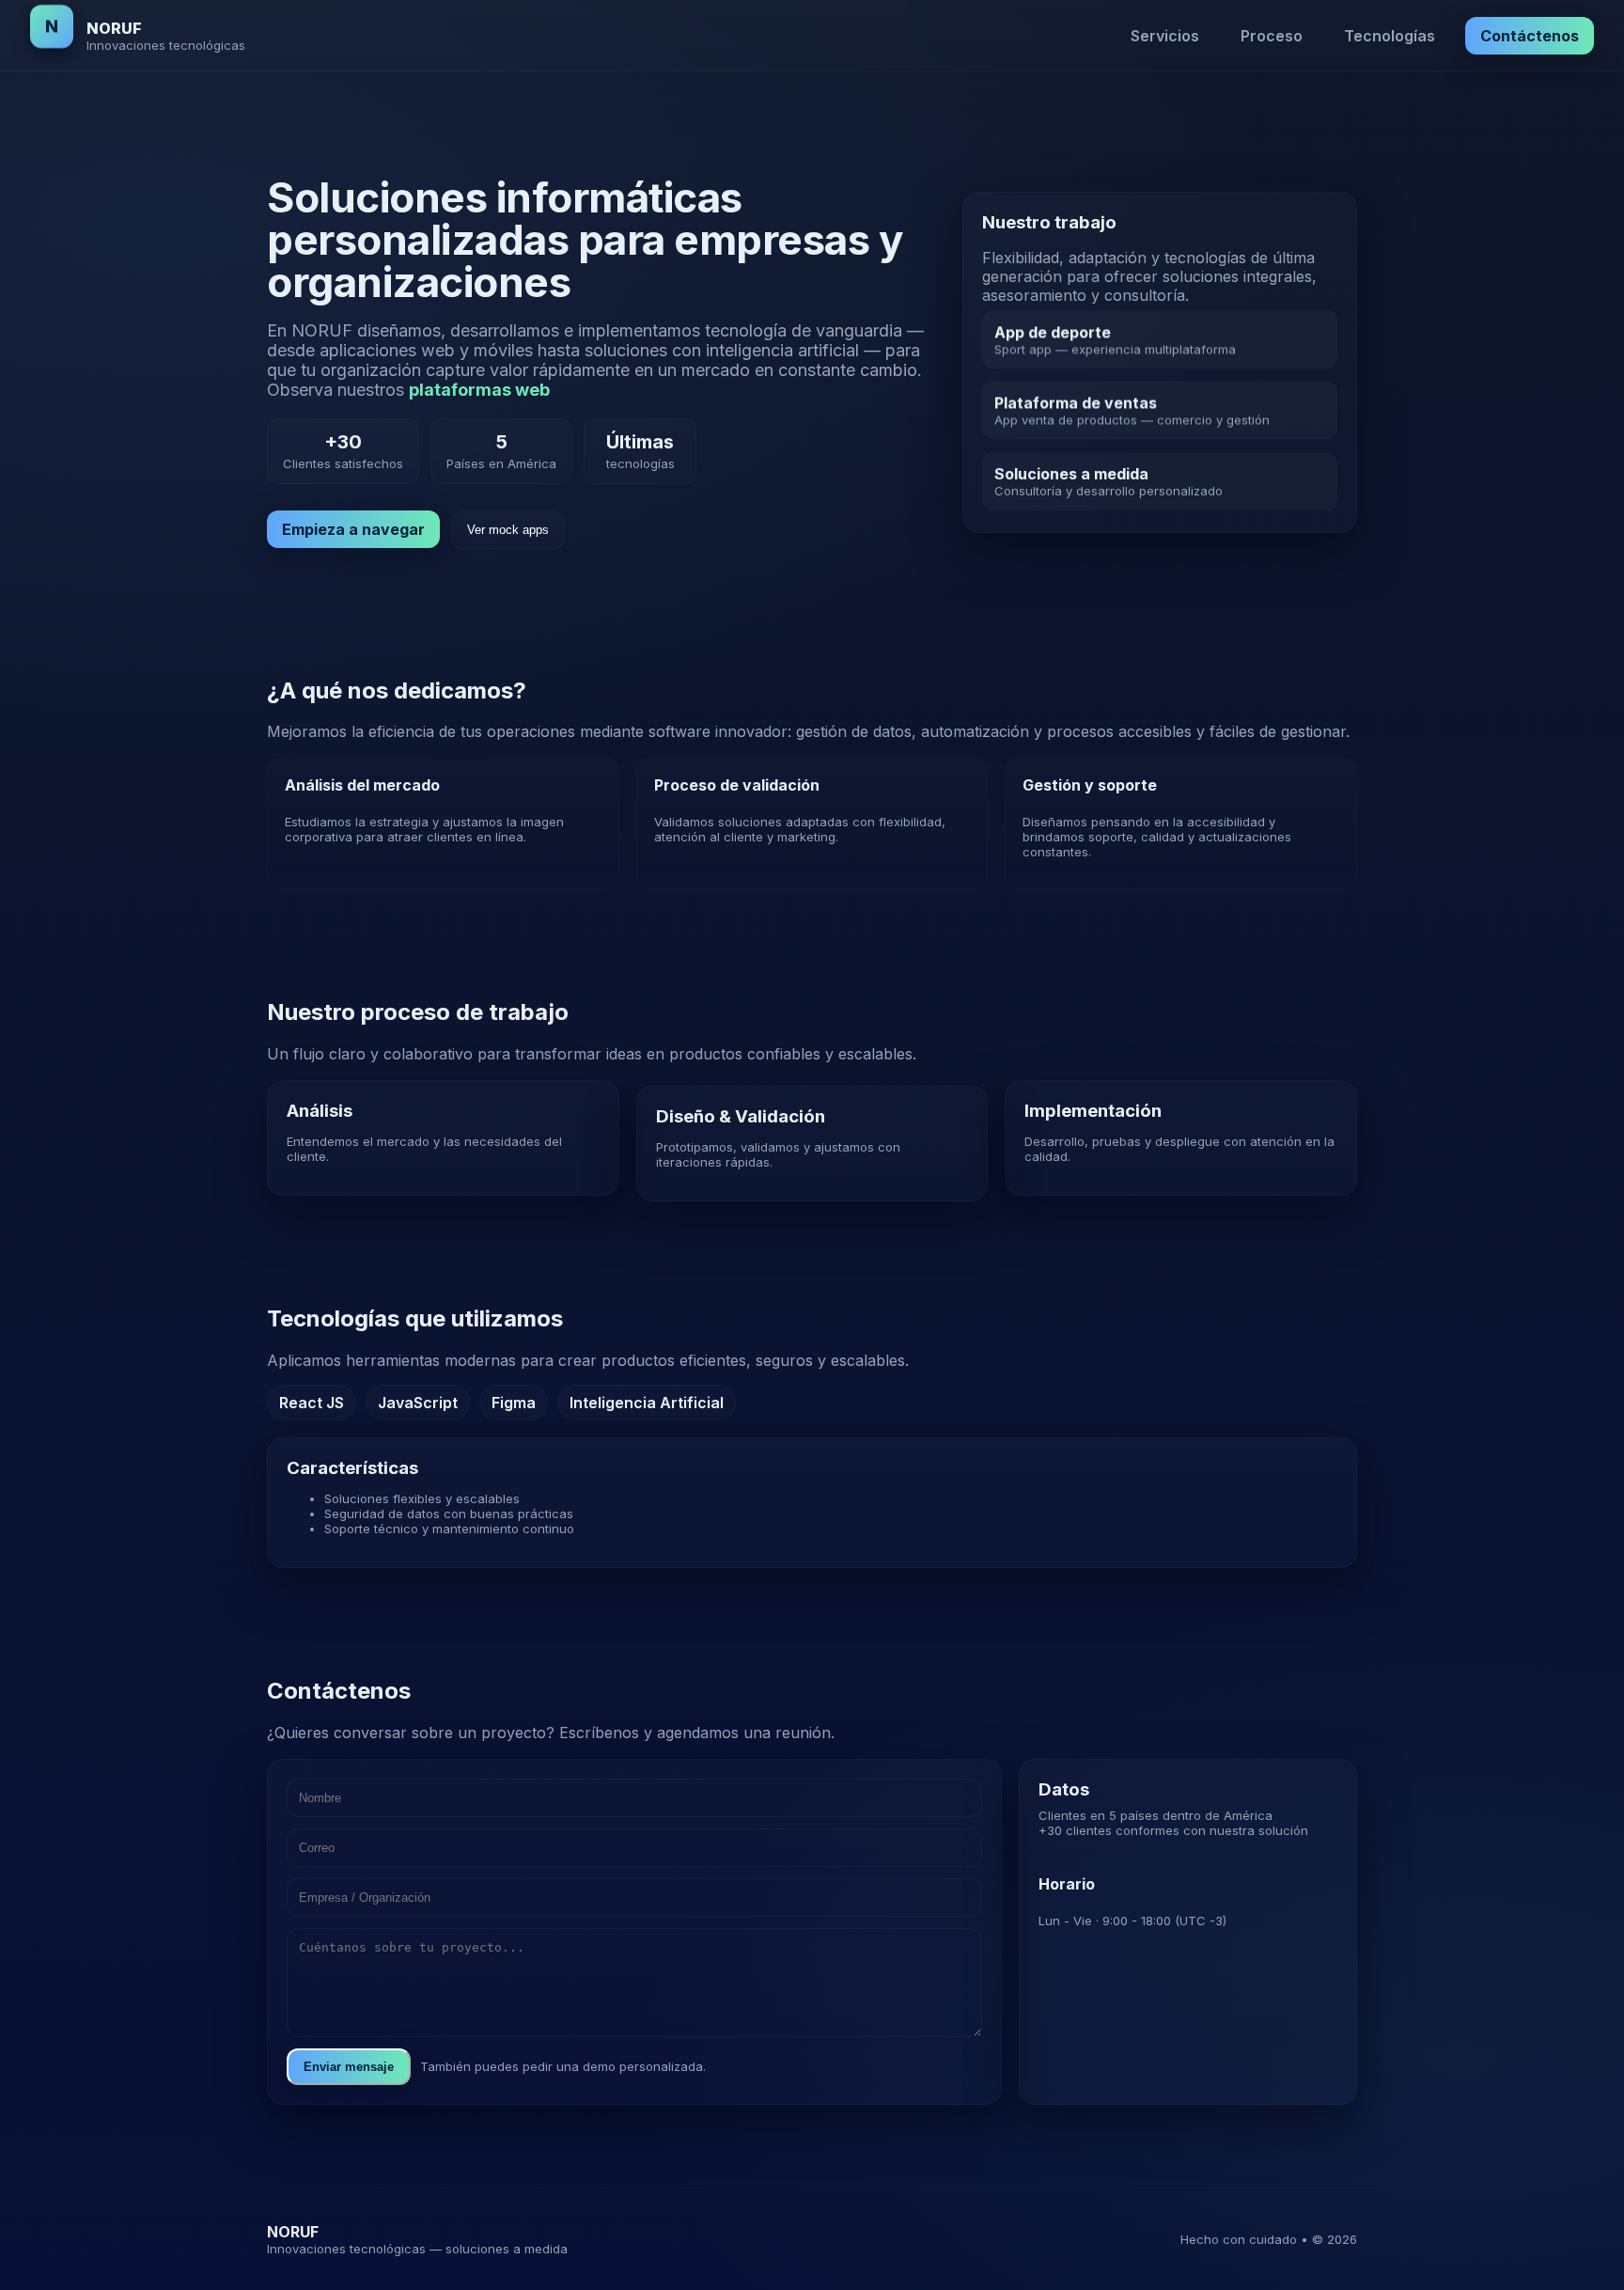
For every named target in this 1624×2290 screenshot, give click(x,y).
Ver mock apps (508, 530)
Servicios (1165, 36)
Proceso (1272, 36)
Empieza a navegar (353, 529)
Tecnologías (1390, 36)
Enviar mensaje (349, 2067)
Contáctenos (1530, 36)
